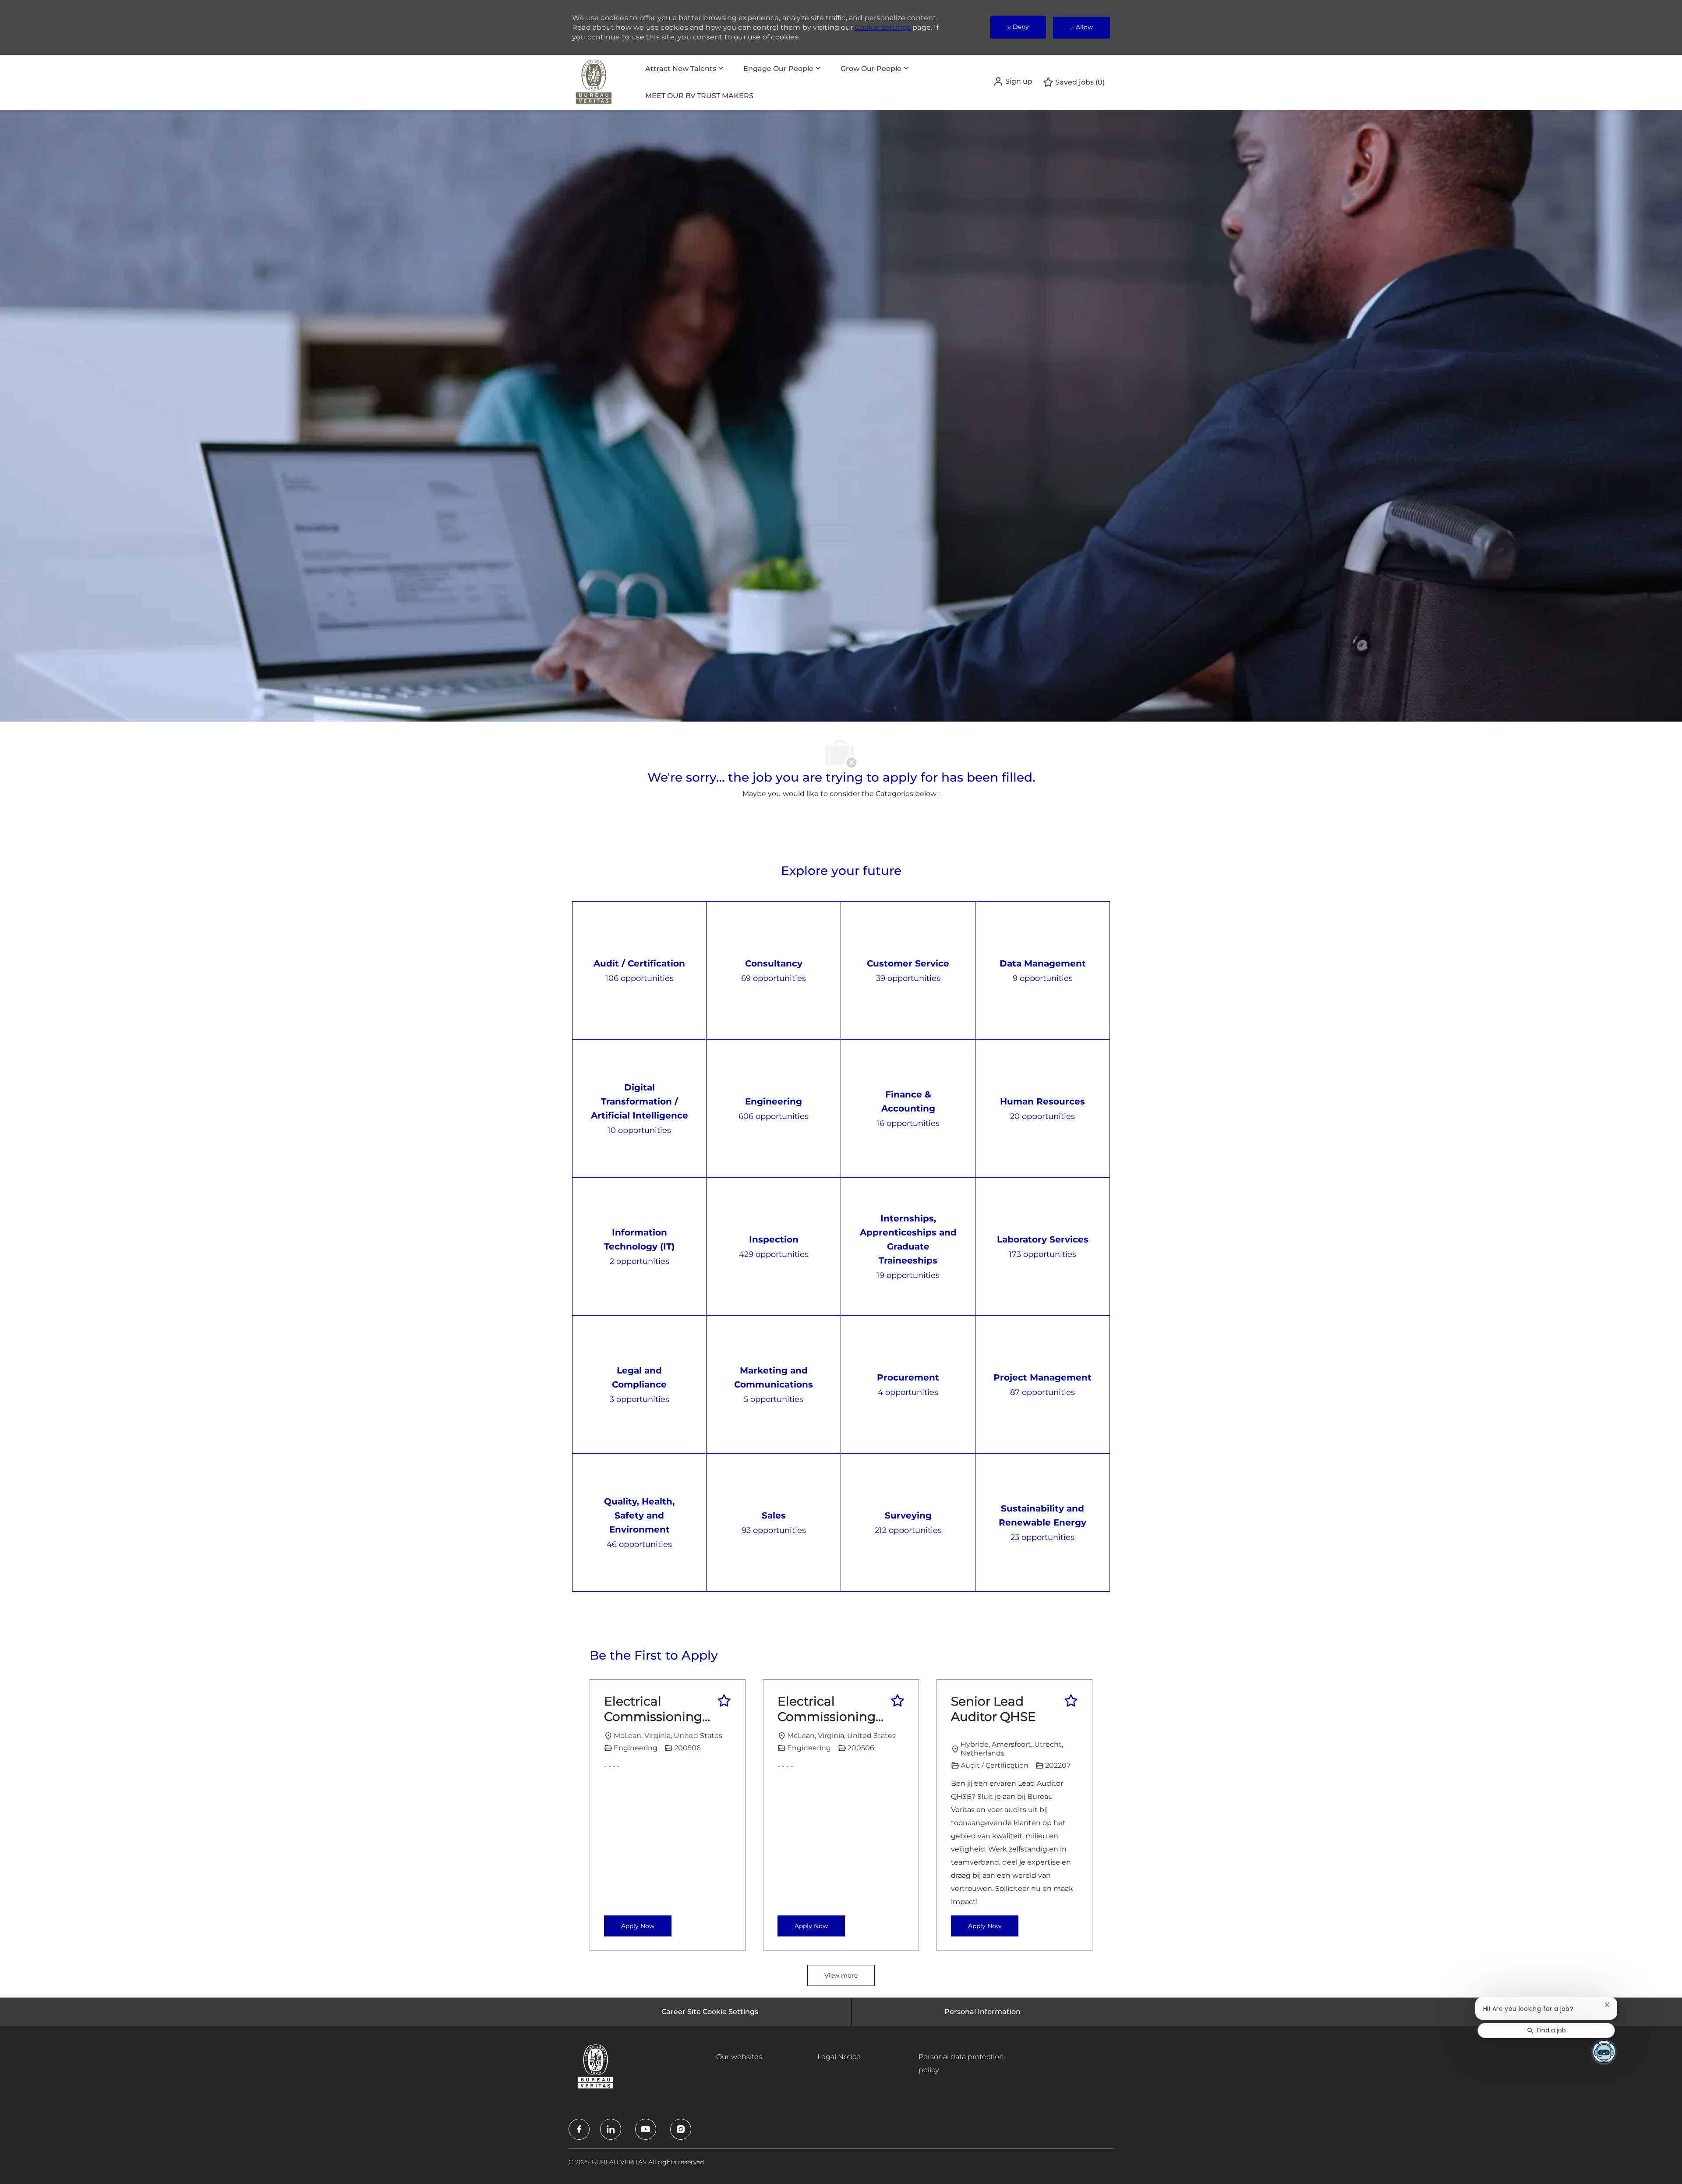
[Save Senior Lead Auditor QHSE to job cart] (1071, 1701)
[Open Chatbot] (1604, 2052)
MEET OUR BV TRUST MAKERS (699, 96)
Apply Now (638, 1926)
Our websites (739, 2057)
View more (841, 1975)
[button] (1013, 81)
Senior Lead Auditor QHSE (993, 1709)
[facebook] (579, 2129)
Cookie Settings (883, 27)
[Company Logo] (594, 82)
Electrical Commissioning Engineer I (653, 1709)
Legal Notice (839, 2057)
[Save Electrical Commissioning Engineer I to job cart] (724, 1701)
